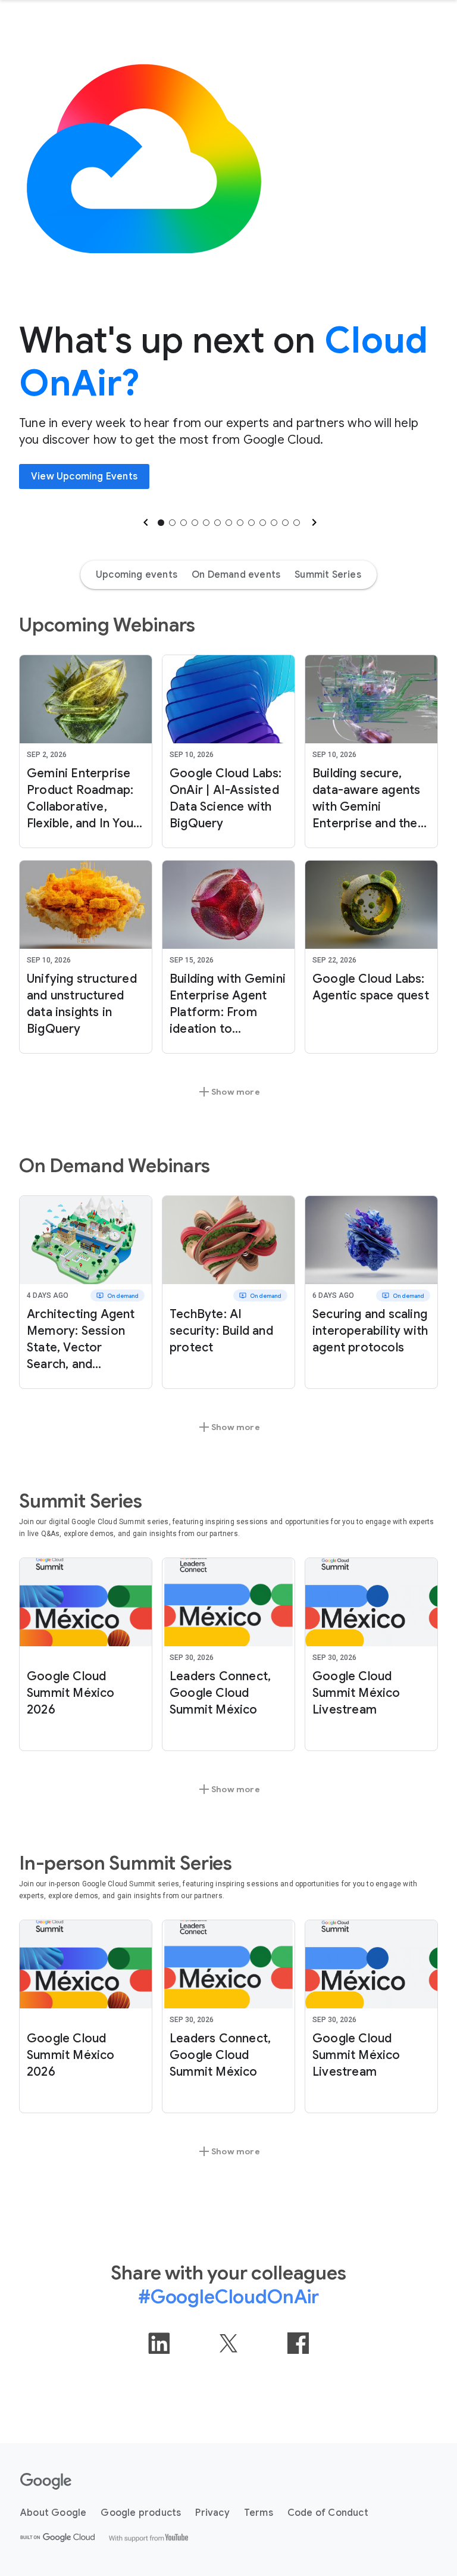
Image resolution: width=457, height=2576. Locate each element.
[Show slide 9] (251, 523)
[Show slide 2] (172, 523)
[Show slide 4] (195, 523)
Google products (141, 2513)
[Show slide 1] (161, 523)
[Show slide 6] (217, 523)
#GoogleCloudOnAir (228, 2297)
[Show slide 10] (263, 523)
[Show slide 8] (240, 523)
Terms (259, 2513)
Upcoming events (137, 575)
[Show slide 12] (285, 523)
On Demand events (236, 575)
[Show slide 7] (229, 523)
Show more (228, 1092)
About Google (53, 2513)
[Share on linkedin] (159, 2343)
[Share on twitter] (228, 2343)
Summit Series (328, 575)
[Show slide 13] (297, 523)
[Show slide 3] (184, 523)
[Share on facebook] (298, 2343)
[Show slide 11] (274, 523)
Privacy (212, 2513)
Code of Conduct (328, 2513)
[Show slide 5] (206, 523)
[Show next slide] (313, 522)
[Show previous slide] (145, 522)
